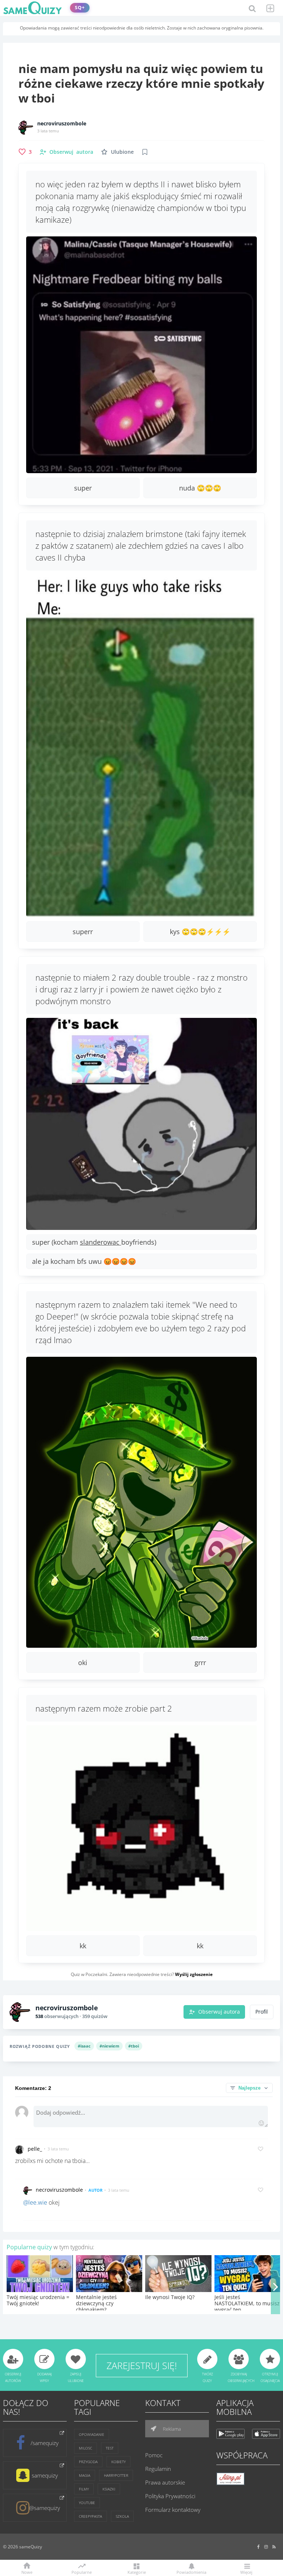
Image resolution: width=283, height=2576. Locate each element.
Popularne (82, 2572)
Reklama (171, 2429)
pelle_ (35, 2149)
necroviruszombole (62, 124)
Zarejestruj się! (142, 2365)
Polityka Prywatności (170, 2496)
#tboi (134, 2046)
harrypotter (116, 2475)
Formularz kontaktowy (173, 2510)
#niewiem (109, 2046)
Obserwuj (71, 152)
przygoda (88, 2462)
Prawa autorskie (165, 2482)
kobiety (118, 2462)
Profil (262, 2012)
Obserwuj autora (219, 2012)
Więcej (246, 2572)
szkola (122, 2516)
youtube (87, 2503)
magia (85, 2475)
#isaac (84, 2046)
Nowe (27, 2572)
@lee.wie (35, 2202)
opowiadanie (92, 2434)
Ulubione (122, 152)
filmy (84, 2489)
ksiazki (109, 2489)
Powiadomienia (191, 2572)
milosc (85, 2448)
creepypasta (90, 2516)
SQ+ (80, 8)
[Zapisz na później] (145, 152)
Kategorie (137, 2572)
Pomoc (154, 2455)
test (110, 2448)
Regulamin (158, 2469)
